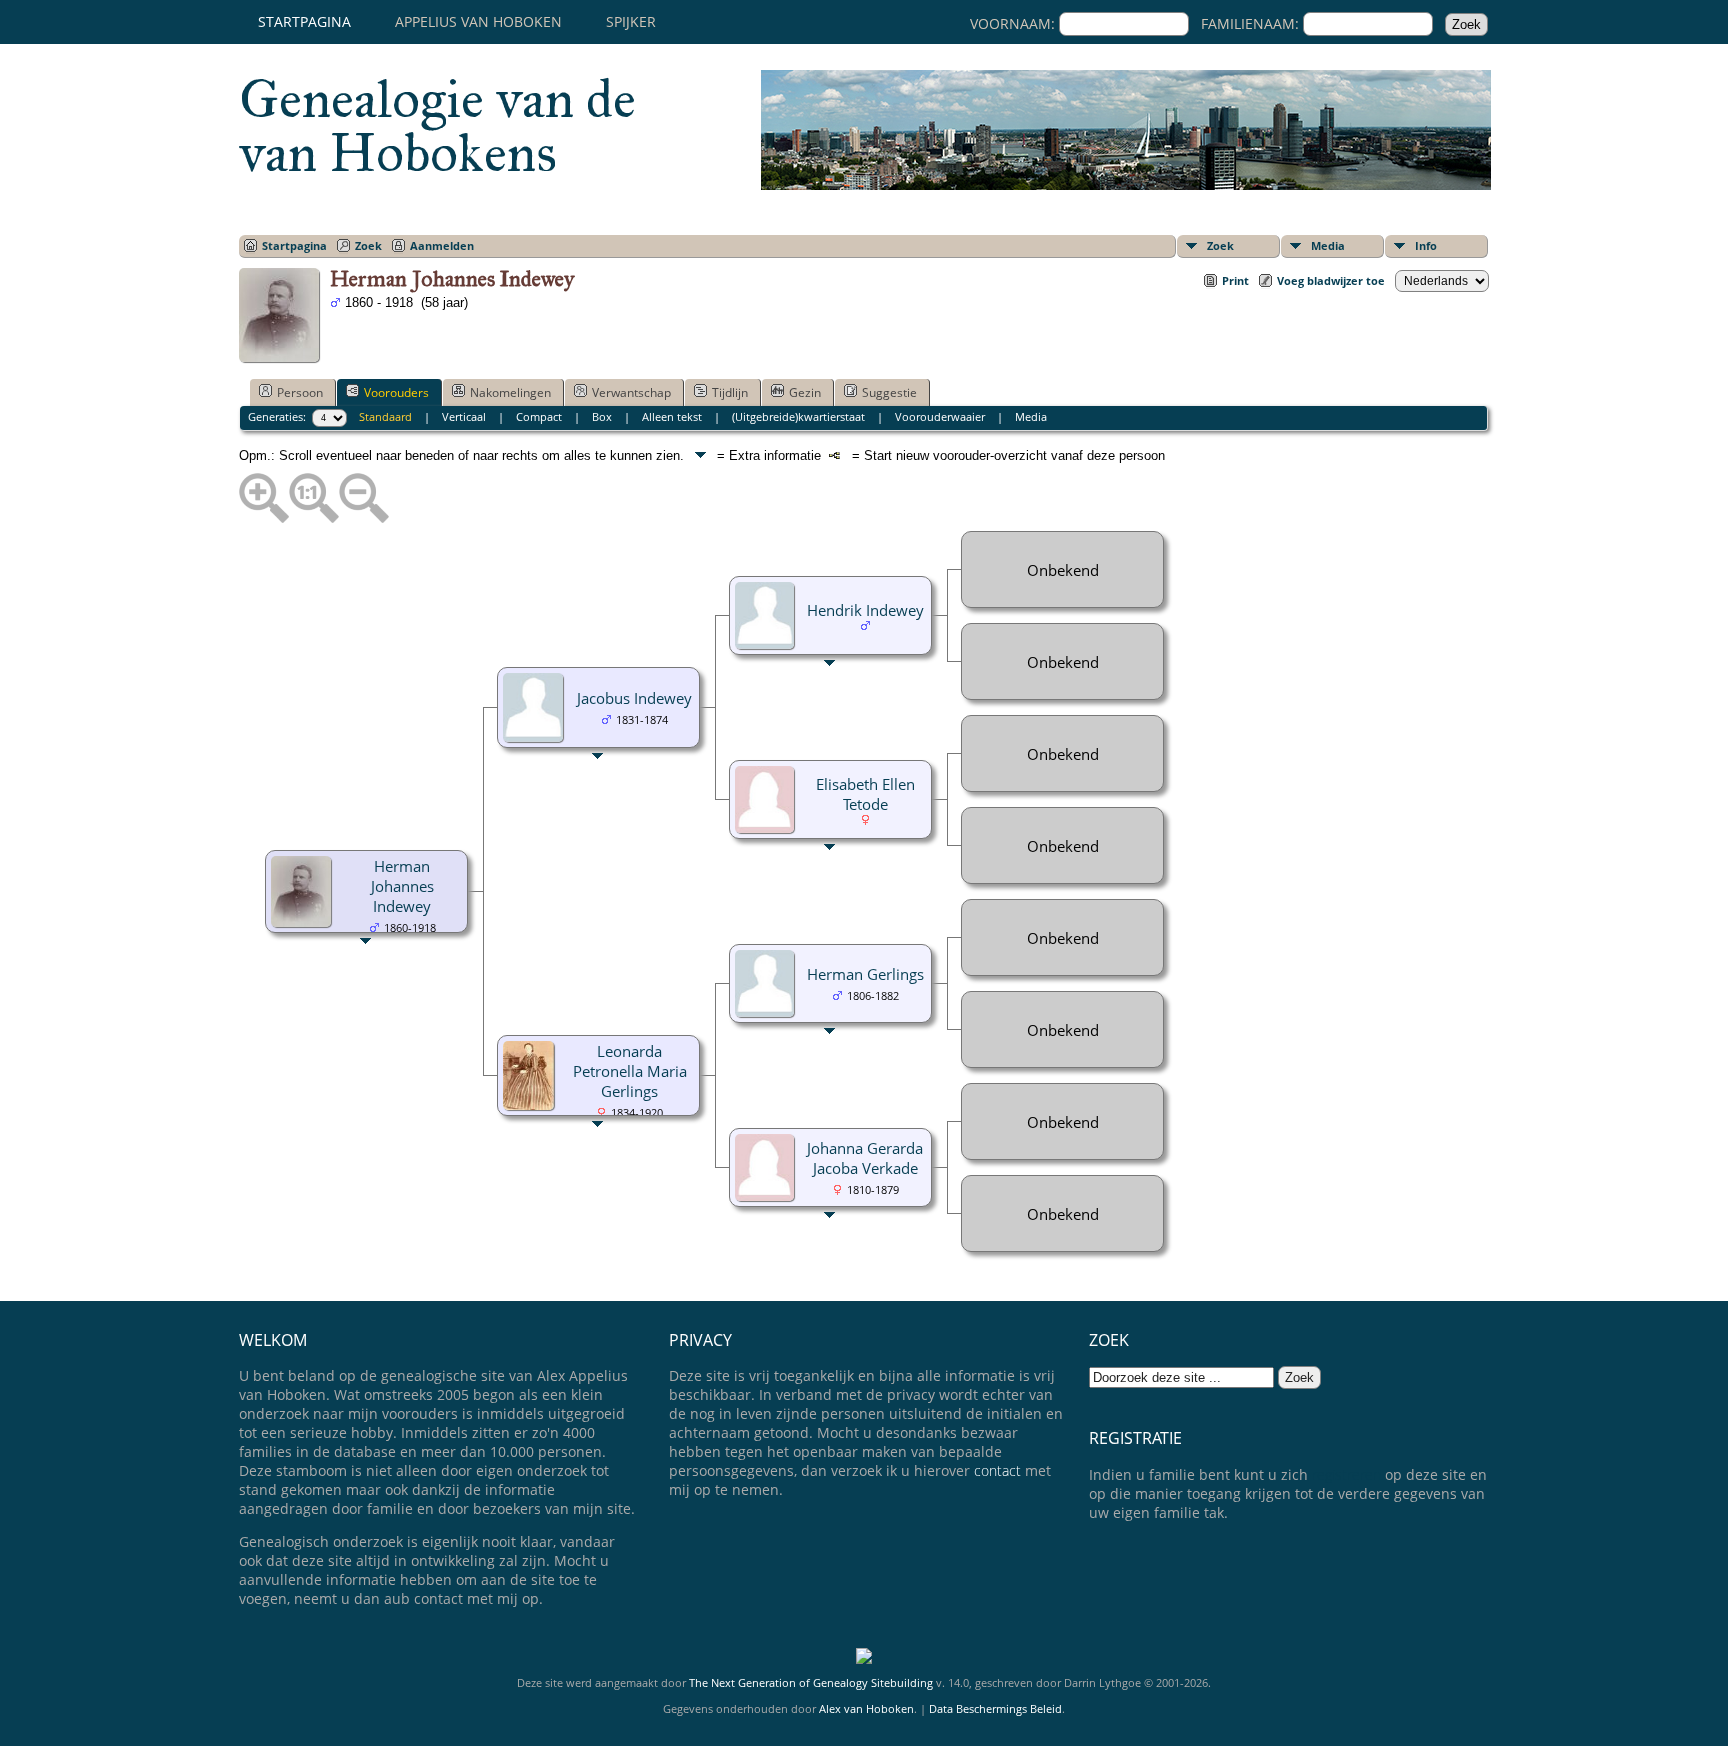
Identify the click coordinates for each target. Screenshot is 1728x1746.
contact (997, 1470)
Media (1328, 245)
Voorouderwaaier (940, 416)
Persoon (300, 392)
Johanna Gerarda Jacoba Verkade (865, 1158)
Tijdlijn (730, 392)
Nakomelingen (510, 392)
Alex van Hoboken (866, 1708)
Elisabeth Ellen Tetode (865, 794)
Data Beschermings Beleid (995, 1708)
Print (1235, 280)
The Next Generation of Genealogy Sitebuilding (811, 1682)
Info (1426, 245)
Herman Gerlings (865, 974)
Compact (539, 416)
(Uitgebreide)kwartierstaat (798, 416)
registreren (1346, 1474)
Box (602, 416)
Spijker (631, 21)
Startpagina (304, 21)
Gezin (805, 392)
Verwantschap (631, 392)
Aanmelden (442, 245)
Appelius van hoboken (478, 21)
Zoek (1220, 245)
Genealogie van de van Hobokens (437, 126)
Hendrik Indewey (865, 610)
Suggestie (889, 392)
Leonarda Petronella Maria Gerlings (630, 1071)
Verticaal (464, 416)
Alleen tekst (672, 416)
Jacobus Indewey (634, 698)
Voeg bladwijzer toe (1331, 280)
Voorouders (396, 392)
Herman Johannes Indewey (402, 886)
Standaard (385, 416)
